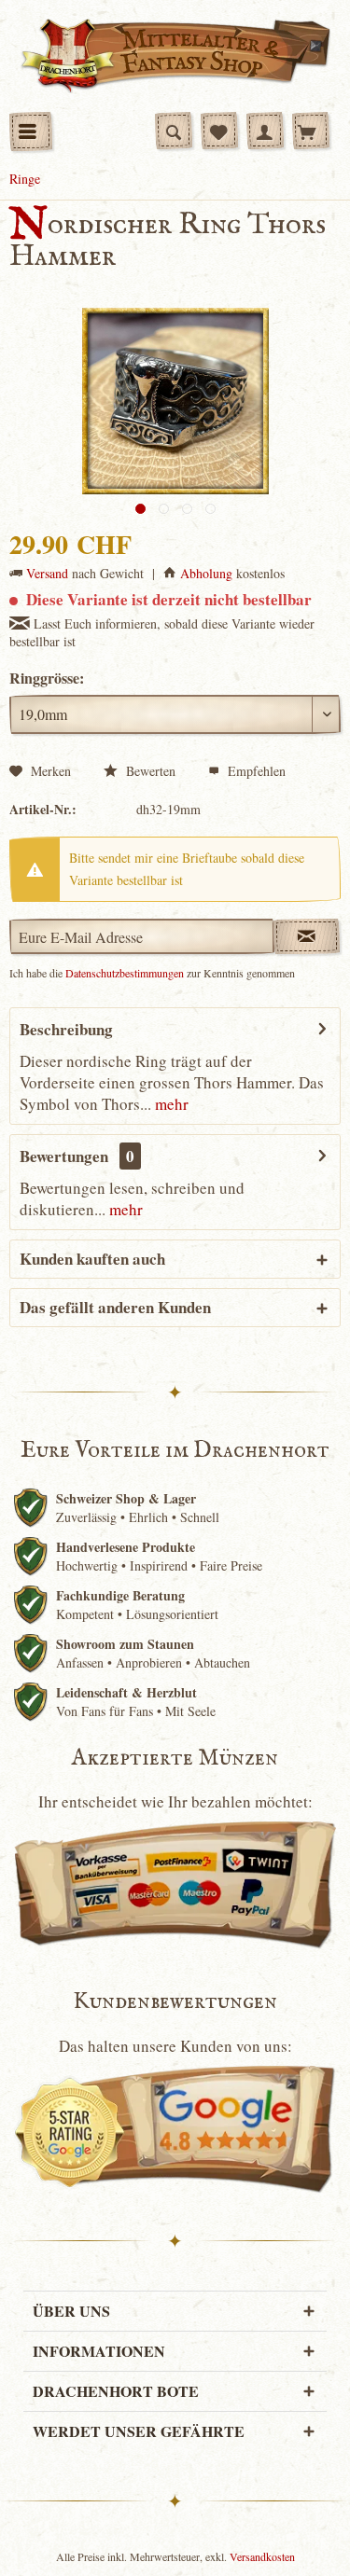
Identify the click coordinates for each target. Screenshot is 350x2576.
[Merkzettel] (219, 131)
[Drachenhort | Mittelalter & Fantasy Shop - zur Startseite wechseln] (175, 56)
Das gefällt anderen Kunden (115, 1307)
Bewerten (149, 771)
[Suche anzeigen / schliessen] (174, 131)
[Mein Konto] (265, 131)
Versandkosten (262, 2556)
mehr (170, 1104)
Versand (47, 573)
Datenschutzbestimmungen (125, 973)
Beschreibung (66, 1029)
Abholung (206, 573)
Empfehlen (255, 771)
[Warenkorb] (311, 131)
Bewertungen (64, 1156)
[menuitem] (31, 132)
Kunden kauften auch (92, 1259)
